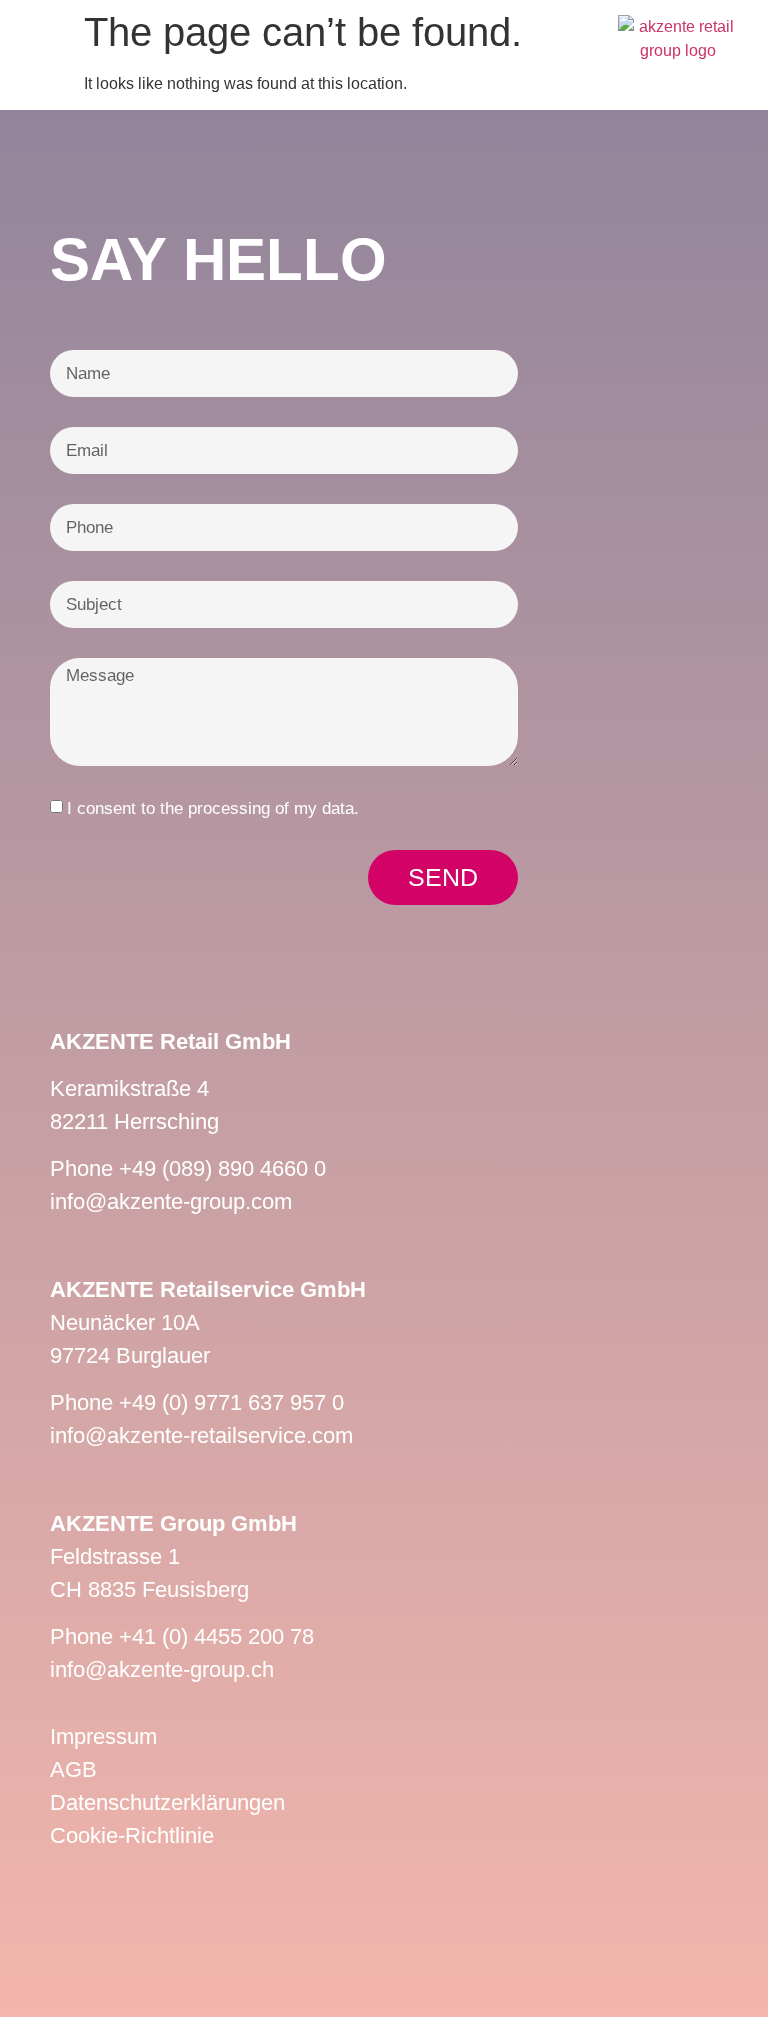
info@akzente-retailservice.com (201, 1435)
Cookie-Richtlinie (132, 1835)
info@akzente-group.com (171, 1201)
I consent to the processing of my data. (213, 808)
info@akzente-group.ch (162, 1669)
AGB (73, 1769)
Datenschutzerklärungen (167, 1802)
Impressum (103, 1736)
